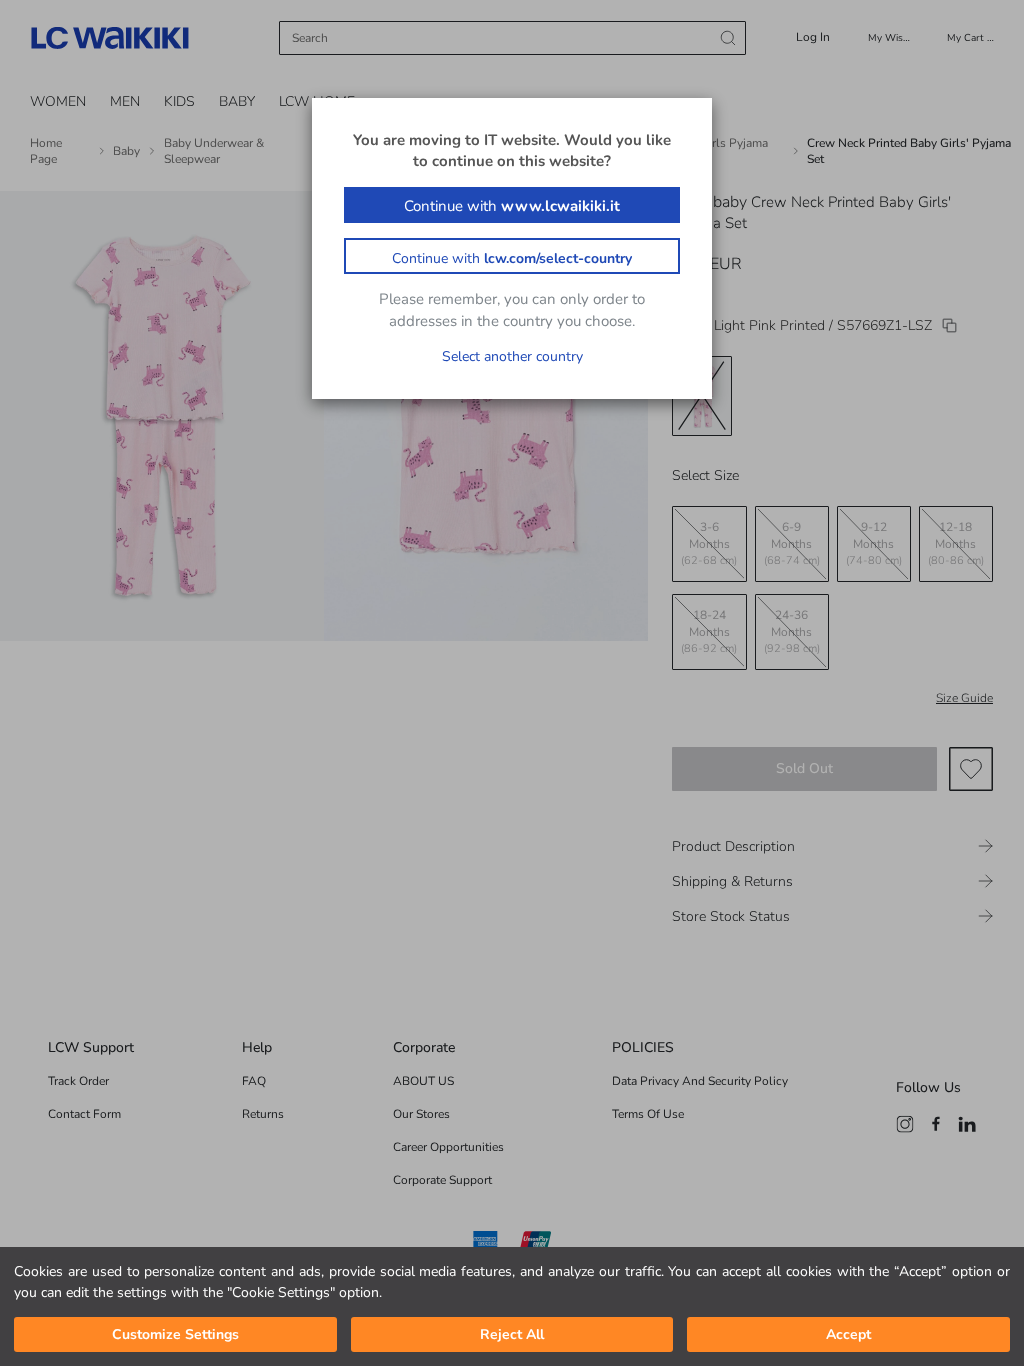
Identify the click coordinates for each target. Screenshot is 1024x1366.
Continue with (512, 206)
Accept (848, 1334)
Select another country (512, 356)
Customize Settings (175, 1334)
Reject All (512, 1334)
